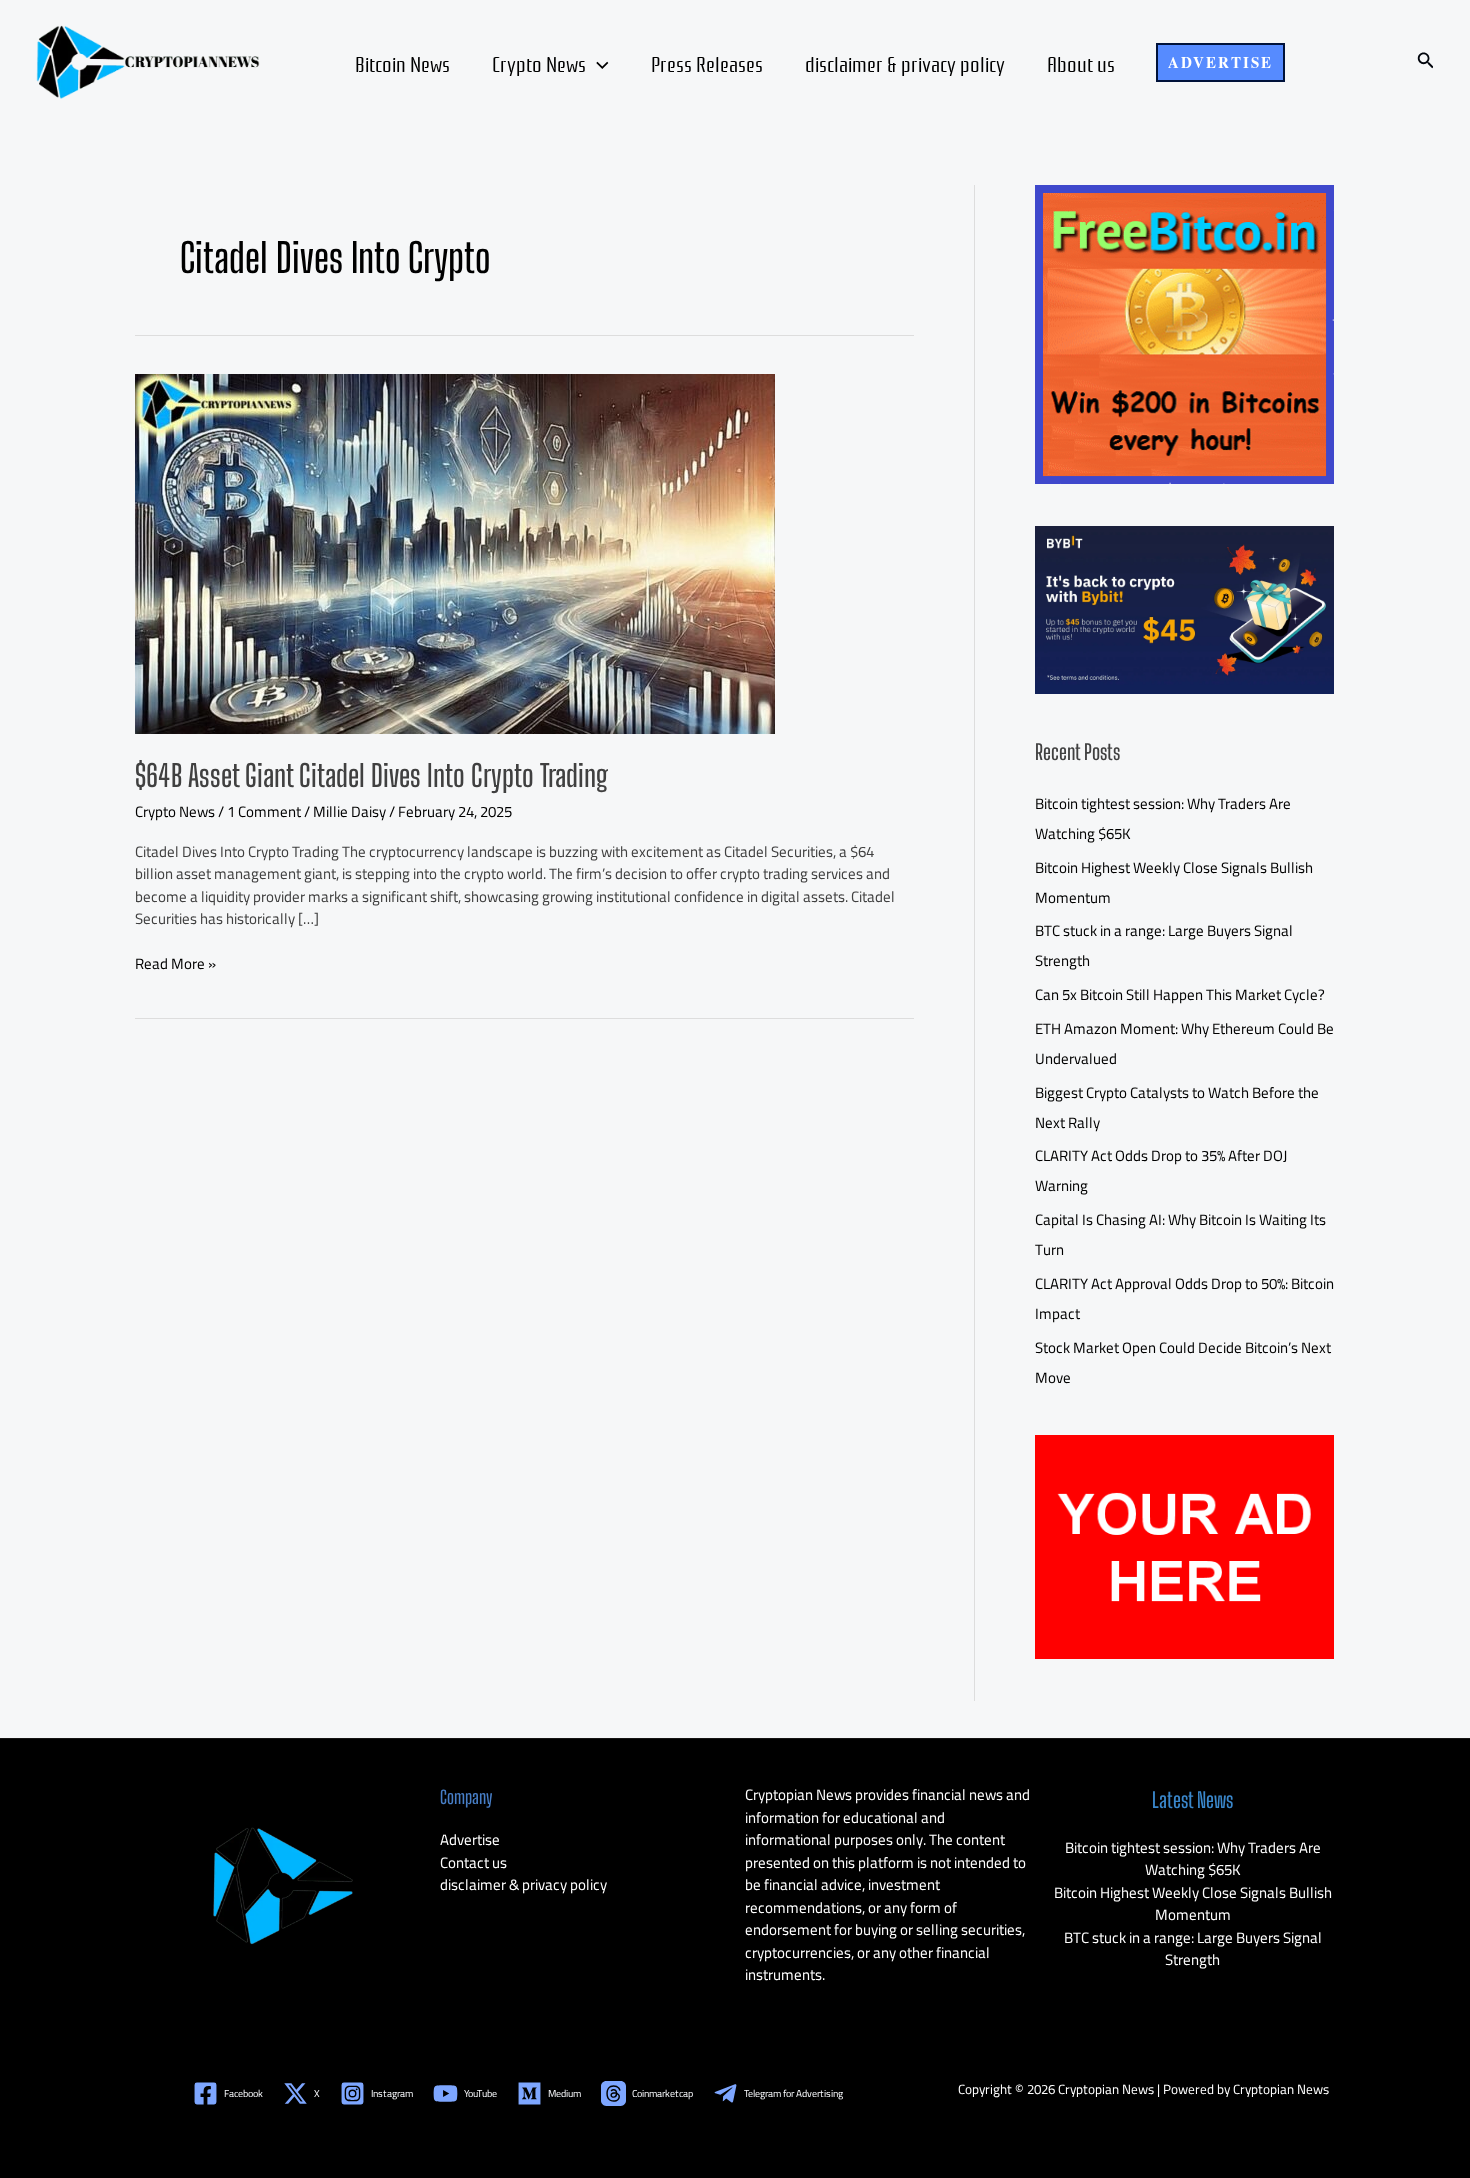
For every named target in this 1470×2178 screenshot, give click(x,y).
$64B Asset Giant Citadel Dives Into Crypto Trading (371, 775)
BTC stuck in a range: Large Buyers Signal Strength (1193, 1949)
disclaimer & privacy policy (905, 63)
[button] (1220, 62)
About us (1081, 63)
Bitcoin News (402, 63)
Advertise (470, 1839)
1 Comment (264, 811)
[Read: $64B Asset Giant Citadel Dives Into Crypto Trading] (455, 551)
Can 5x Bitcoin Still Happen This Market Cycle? (1180, 994)
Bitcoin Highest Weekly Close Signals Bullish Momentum (1193, 1904)
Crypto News (539, 63)
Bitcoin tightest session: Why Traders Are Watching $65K (1193, 1859)
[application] (597, 63)
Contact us (473, 1862)
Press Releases (707, 63)
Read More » (175, 964)
